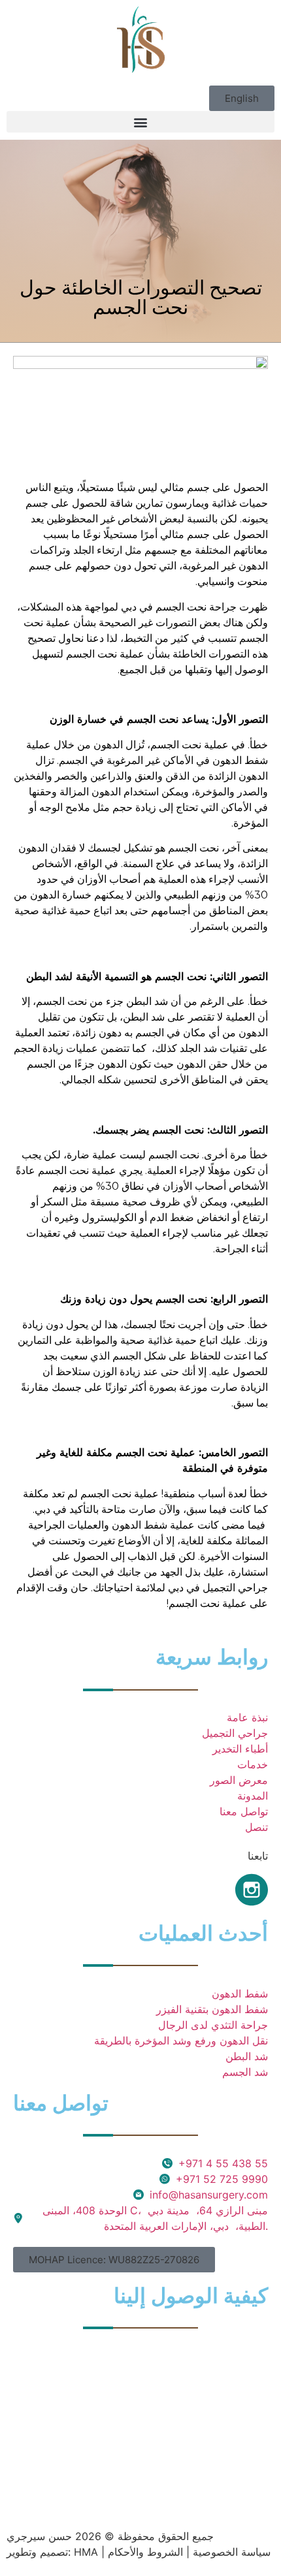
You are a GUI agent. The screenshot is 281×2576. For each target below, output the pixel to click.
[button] (242, 98)
